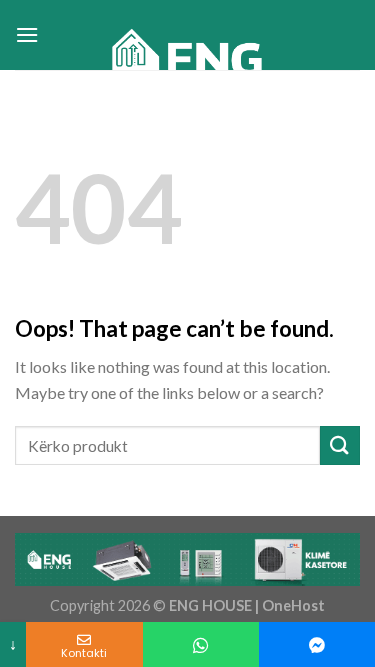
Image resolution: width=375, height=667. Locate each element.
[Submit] (340, 445)
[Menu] (27, 34)
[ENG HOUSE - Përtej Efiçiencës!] (189, 65)
